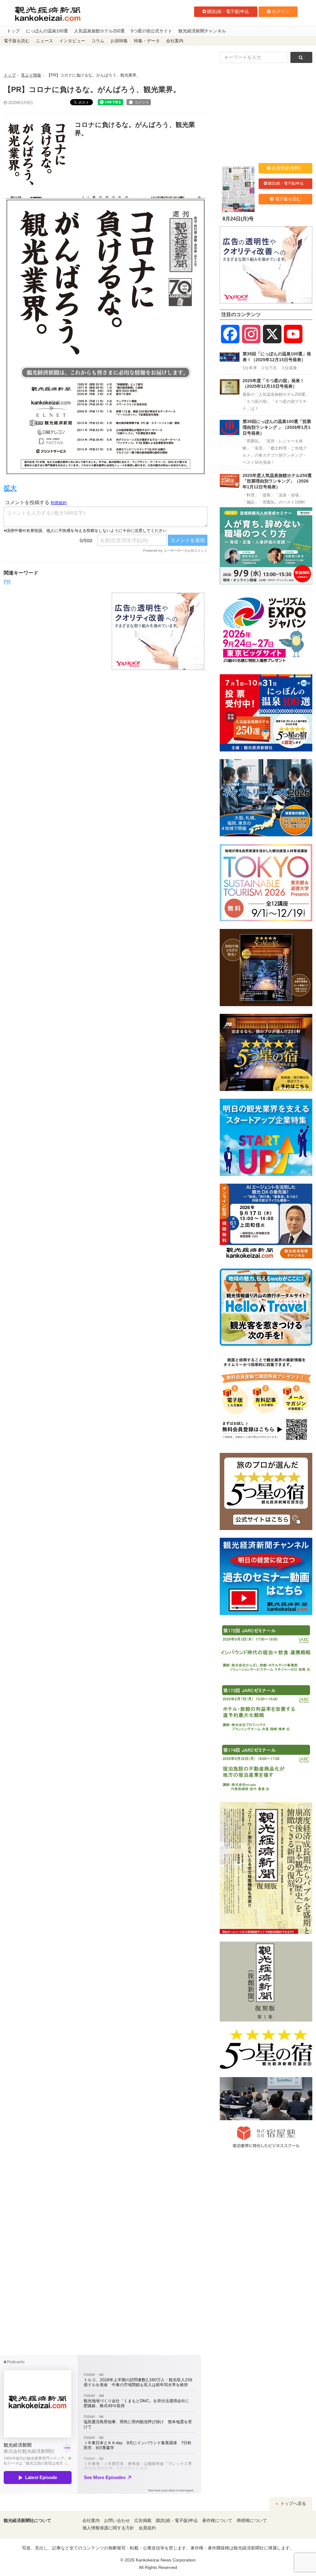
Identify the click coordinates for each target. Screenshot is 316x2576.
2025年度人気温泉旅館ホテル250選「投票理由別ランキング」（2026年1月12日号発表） (277, 481)
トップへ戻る (293, 2504)
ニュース (44, 41)
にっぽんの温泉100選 (47, 31)
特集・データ (147, 41)
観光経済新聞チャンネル (202, 31)
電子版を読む (17, 41)
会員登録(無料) (286, 168)
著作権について (217, 2521)
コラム (98, 41)
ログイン (281, 11)
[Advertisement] (53, 631)
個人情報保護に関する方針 (108, 2528)
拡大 (10, 488)
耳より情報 (31, 75)
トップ (13, 31)
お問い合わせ (117, 2521)
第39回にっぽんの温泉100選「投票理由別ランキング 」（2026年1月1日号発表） (277, 427)
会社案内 (175, 41)
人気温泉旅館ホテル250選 (99, 31)
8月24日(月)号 (238, 219)
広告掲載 (143, 2521)
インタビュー (72, 41)
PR (7, 582)
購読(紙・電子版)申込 (228, 11)
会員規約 (147, 2528)
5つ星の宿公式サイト (152, 31)
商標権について (252, 2521)
